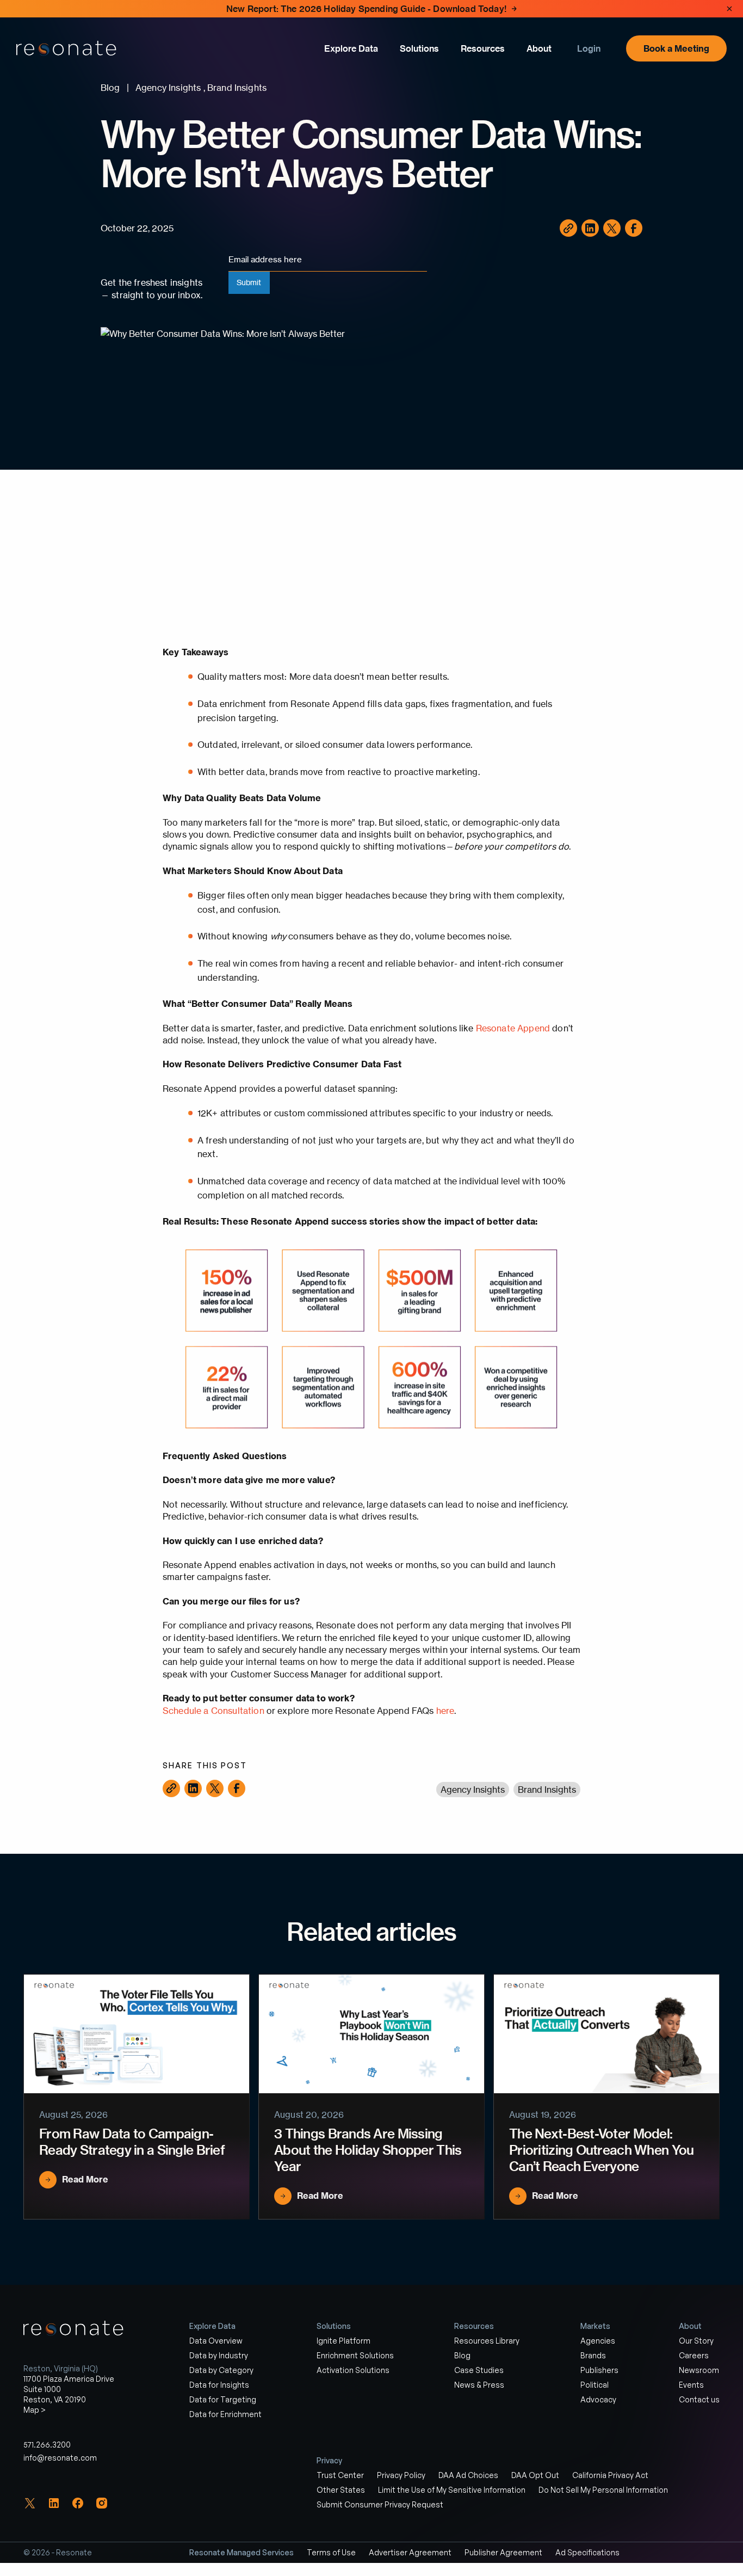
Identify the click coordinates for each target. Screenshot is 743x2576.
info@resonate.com (60, 2458)
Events (691, 2385)
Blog (462, 2355)
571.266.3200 (47, 2445)
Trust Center (340, 2475)
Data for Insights (219, 2385)
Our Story (696, 2341)
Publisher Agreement (503, 2552)
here (445, 1711)
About (539, 48)
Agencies (598, 2341)
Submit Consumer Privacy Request (380, 2504)
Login (589, 48)
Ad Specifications (587, 2552)
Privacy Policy (401, 2475)
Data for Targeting (223, 2399)
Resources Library (487, 2341)
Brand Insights (547, 1790)
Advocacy (598, 2399)
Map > (35, 2410)
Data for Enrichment (225, 2414)
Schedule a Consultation (213, 1711)
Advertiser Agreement (410, 2552)
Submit (249, 282)
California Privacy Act (610, 2475)
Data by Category (221, 2370)
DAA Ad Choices (468, 2475)
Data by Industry (219, 2355)
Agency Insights (473, 1790)
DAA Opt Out (535, 2475)
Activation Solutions (353, 2370)
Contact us (699, 2399)
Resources (483, 48)
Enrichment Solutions (355, 2355)
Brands (593, 2355)
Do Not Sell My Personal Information (603, 2490)
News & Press (479, 2385)
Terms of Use (331, 2552)
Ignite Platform (343, 2341)
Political (595, 2385)
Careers (694, 2355)
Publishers (599, 2370)
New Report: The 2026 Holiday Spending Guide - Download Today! (366, 9)
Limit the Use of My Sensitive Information (452, 2490)
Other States (341, 2490)
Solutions (419, 48)
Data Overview (216, 2341)
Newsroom (699, 2370)
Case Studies (479, 2370)
